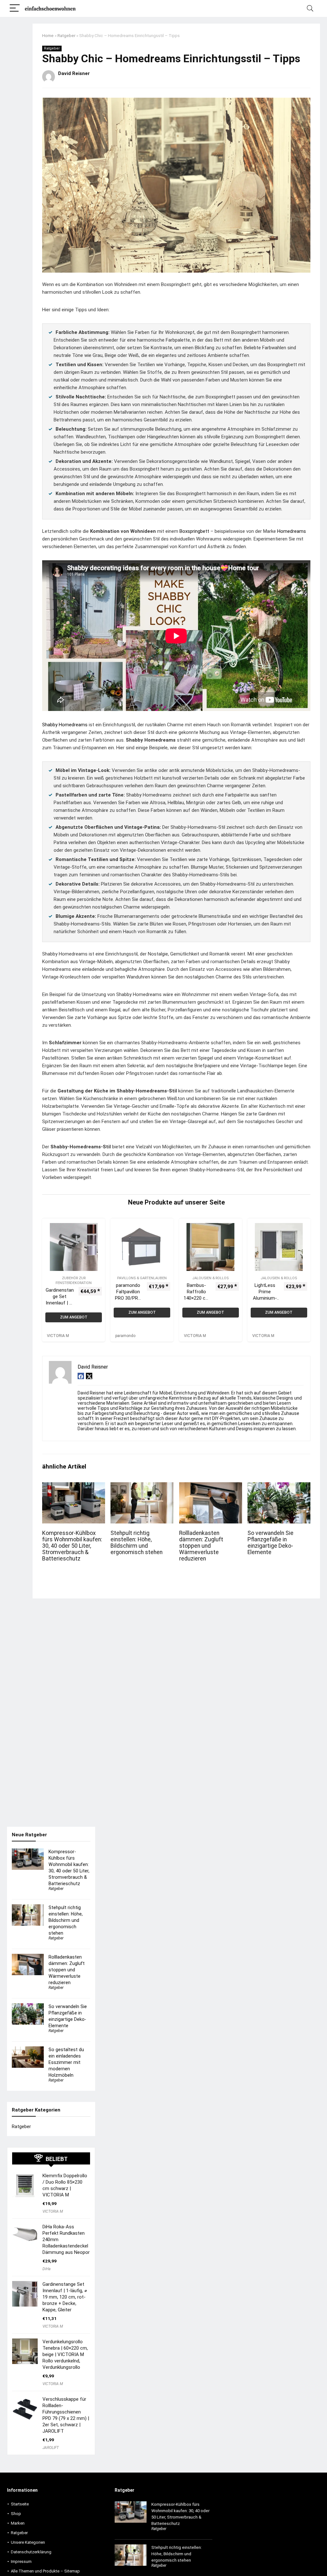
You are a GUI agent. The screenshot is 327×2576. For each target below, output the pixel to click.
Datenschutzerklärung (31, 2552)
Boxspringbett (194, 531)
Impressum (21, 2561)
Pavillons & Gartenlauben (142, 1278)
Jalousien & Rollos (210, 1278)
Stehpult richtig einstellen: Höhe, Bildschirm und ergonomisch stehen (137, 1543)
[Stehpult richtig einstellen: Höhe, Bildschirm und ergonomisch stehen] (142, 1487)
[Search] (310, 8)
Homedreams (292, 531)
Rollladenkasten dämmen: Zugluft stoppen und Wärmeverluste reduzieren (201, 1546)
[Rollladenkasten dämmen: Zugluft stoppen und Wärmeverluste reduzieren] (211, 1487)
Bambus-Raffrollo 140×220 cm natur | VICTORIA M (197, 1298)
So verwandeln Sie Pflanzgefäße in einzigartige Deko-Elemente (270, 1543)
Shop (16, 2514)
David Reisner (74, 73)
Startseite (20, 2504)
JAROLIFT (51, 2448)
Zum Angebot (74, 1317)
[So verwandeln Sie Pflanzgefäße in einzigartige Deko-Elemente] (279, 1487)
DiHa (46, 2269)
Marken (18, 2523)
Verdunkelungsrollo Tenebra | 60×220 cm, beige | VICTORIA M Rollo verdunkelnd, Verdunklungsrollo (65, 2354)
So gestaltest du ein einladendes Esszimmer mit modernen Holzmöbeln (66, 2062)
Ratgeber (66, 35)
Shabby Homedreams (65, 725)
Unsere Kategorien (28, 2542)
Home (48, 35)
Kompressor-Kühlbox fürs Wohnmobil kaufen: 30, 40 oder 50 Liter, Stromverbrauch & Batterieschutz (72, 1546)
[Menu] (15, 8)
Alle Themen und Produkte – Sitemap (45, 2571)
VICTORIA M (53, 2211)
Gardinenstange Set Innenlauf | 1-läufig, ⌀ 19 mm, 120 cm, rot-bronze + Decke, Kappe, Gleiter (65, 2297)
